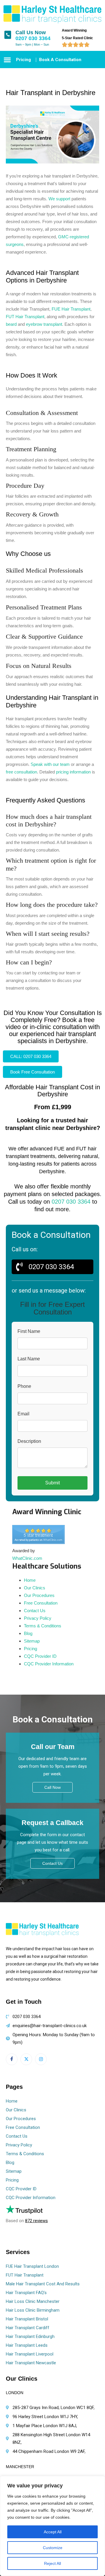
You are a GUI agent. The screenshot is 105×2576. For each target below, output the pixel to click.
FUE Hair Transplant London (32, 2266)
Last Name (29, 1359)
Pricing (30, 1649)
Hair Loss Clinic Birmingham (33, 2310)
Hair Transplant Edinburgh (30, 2337)
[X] (26, 2059)
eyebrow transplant (44, 324)
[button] (7, 60)
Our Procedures (39, 1595)
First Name (29, 1331)
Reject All (52, 2563)
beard (11, 324)
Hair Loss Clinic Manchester (33, 2301)
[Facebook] (12, 2059)
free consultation (21, 772)
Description (29, 1441)
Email (23, 1414)
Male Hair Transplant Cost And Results (43, 2284)
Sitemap (32, 1641)
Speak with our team (50, 764)
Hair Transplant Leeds (27, 2345)
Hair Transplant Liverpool (30, 2354)
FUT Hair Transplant (25, 317)
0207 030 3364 (33, 39)
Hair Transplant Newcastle (31, 2363)
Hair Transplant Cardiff (28, 2328)
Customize (53, 2548)
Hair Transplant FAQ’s (26, 2293)
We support (59, 199)
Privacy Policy (38, 1618)
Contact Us (35, 1611)
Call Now (52, 1787)
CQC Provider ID (40, 1656)
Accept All (53, 2532)
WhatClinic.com (27, 1558)
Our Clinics (35, 1588)
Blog (28, 1633)
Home (30, 1580)
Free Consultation (41, 1603)
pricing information (73, 772)
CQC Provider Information (49, 1664)
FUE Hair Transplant (71, 309)
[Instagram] (41, 2059)
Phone (24, 1386)
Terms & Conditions (43, 1626)
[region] (52, 2526)
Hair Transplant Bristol (27, 2319)
